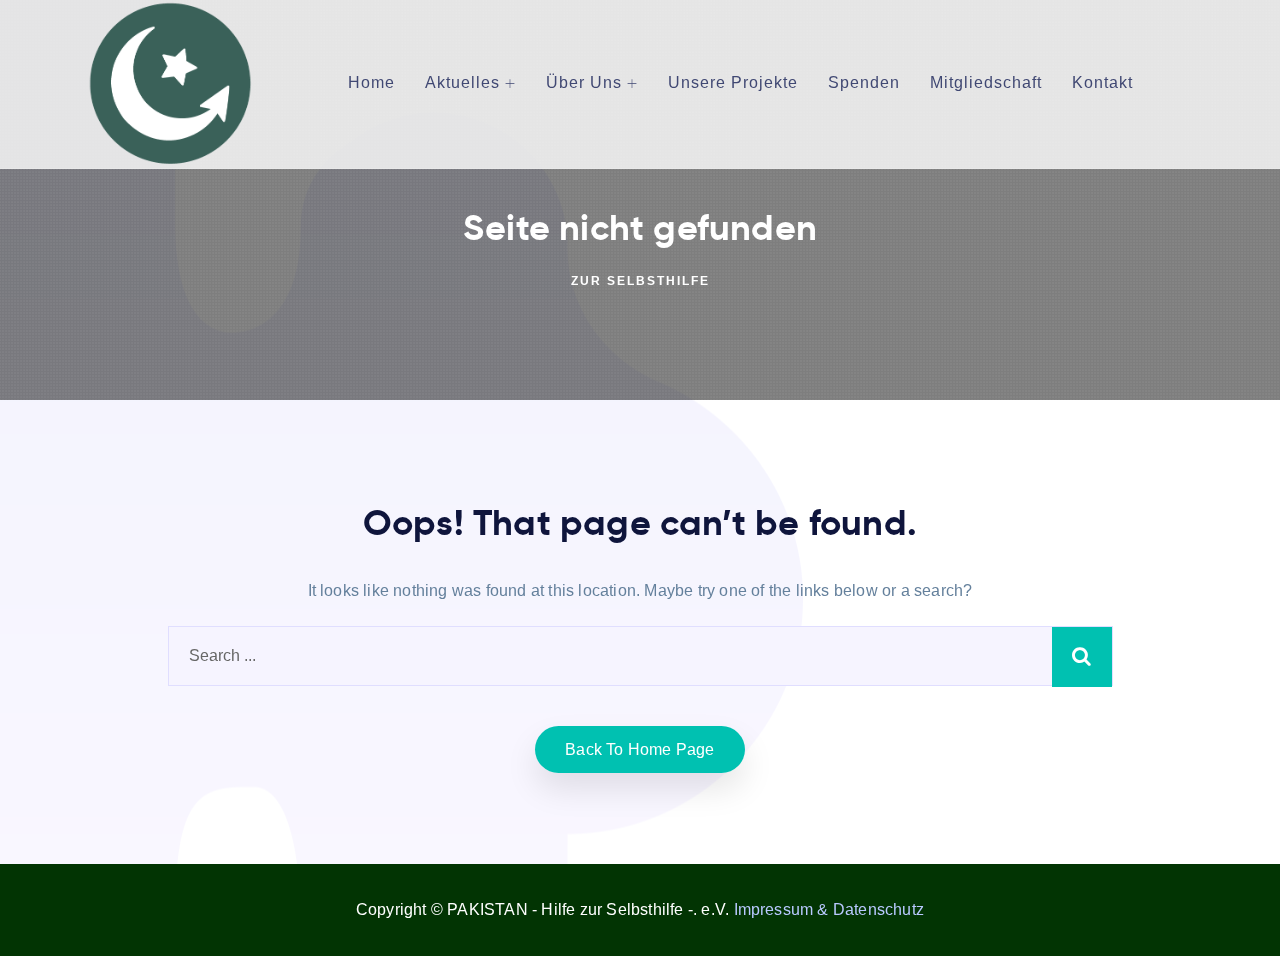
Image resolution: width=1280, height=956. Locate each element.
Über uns (584, 82)
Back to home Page (639, 749)
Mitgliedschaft (986, 82)
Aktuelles (462, 82)
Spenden (864, 82)
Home (371, 82)
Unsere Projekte (733, 82)
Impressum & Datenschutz (829, 909)
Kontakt (1102, 82)
